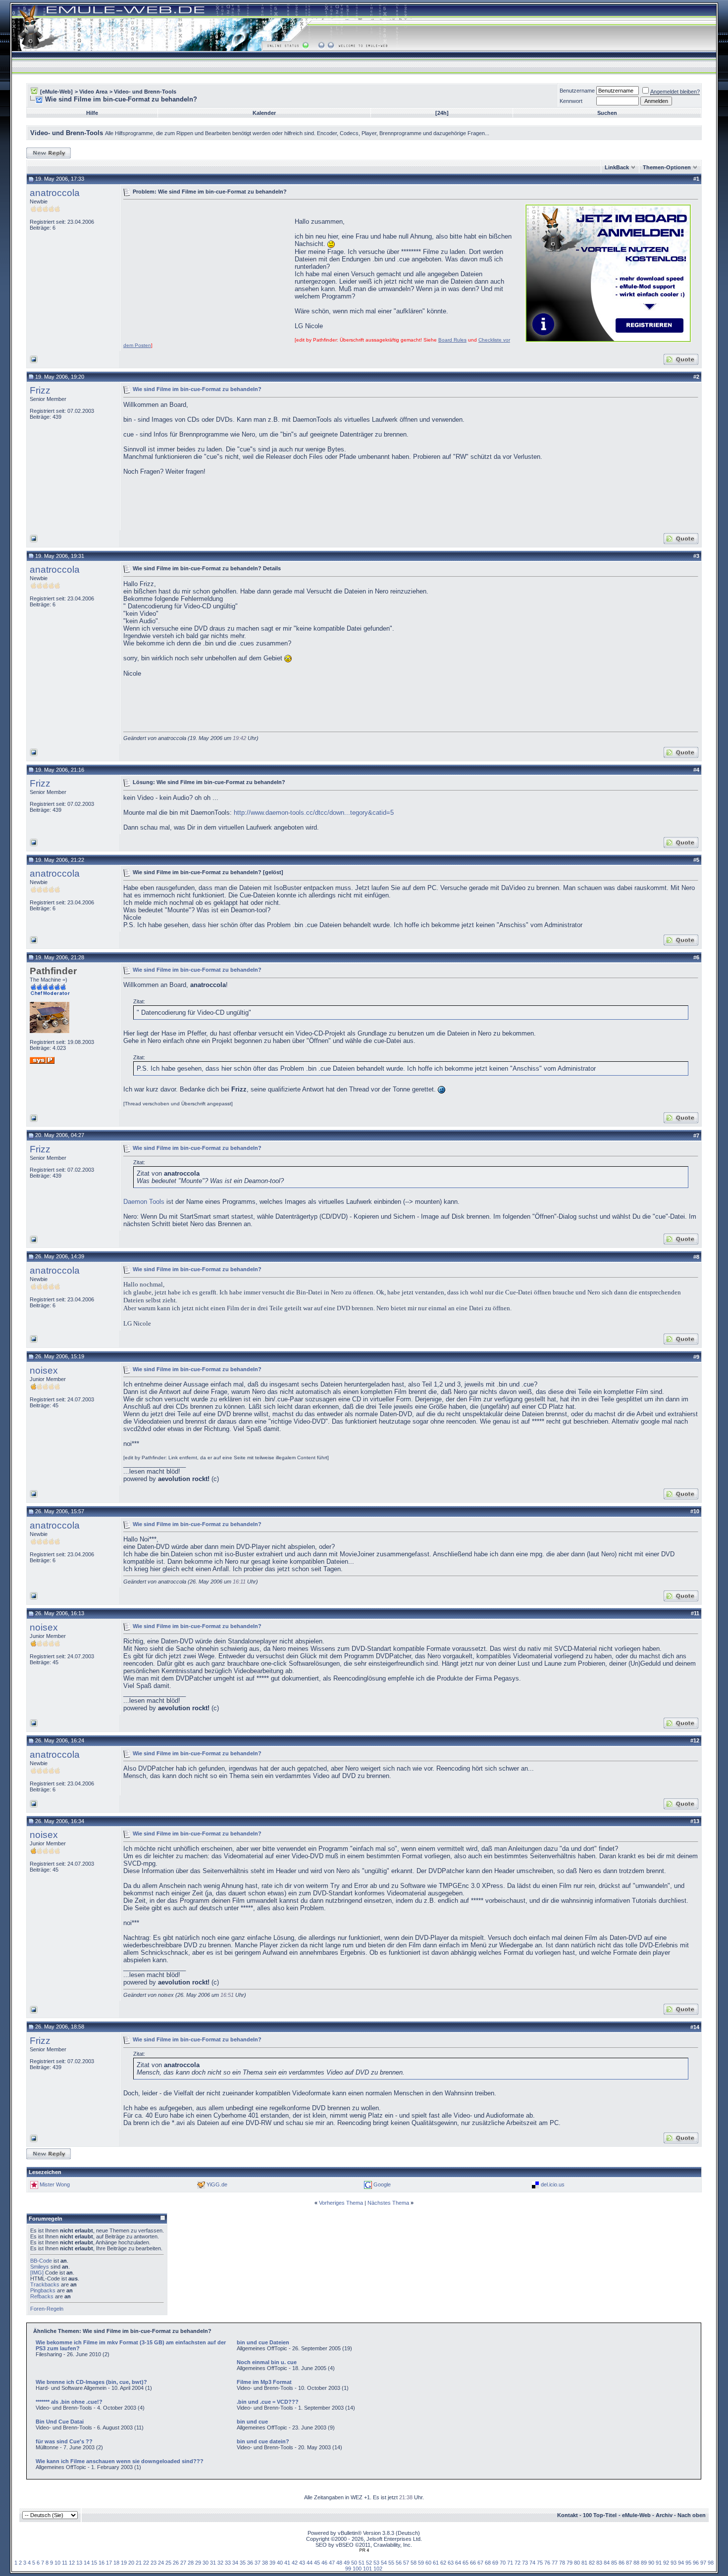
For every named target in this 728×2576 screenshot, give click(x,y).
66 (473, 2563)
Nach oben (692, 2515)
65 (466, 2563)
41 (287, 2563)
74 (532, 2563)
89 (644, 2563)
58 (414, 2563)
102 (378, 2569)
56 (399, 2563)
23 (154, 2563)
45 (317, 2563)
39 (272, 2563)
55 (391, 2563)
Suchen (607, 113)
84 (607, 2563)
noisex (44, 1370)
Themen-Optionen (667, 167)
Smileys (40, 2267)
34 (235, 2563)
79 (570, 2563)
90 (651, 2563)
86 (622, 2563)
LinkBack (617, 167)
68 (488, 2563)
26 (176, 2563)
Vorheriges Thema (341, 2203)
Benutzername (577, 91)
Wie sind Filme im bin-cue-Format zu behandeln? (197, 389)
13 (79, 2563)
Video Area (93, 92)
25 (168, 2563)
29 (198, 2563)
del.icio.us (553, 2184)
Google (382, 2184)
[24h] (442, 113)
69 (495, 2563)
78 (562, 2563)
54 (384, 2563)
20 (131, 2563)
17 (109, 2563)
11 (65, 2563)
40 (280, 2563)
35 (243, 2563)
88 (636, 2563)
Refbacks (42, 2296)
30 (206, 2563)
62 (443, 2563)
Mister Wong (55, 2184)
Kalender (264, 113)
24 (161, 2563)
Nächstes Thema (388, 2203)
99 (348, 2569)
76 (547, 2563)
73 (525, 2563)
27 (183, 2563)
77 (555, 2563)
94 (681, 2563)
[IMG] (37, 2273)
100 (357, 2569)
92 (666, 2563)
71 (510, 2563)
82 (592, 2563)
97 (703, 2563)
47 (332, 2563)
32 (220, 2563)
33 (228, 2563)
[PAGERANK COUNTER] (364, 2550)
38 (265, 2563)
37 (258, 2563)
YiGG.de (217, 2184)
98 (711, 2563)
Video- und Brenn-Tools (145, 92)
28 (191, 2563)
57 (406, 2563)
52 (369, 2563)
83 (599, 2563)
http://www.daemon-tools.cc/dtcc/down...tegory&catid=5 (314, 813)
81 (584, 2563)
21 (139, 2563)
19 (124, 2563)
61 (436, 2563)
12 (72, 2563)
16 (102, 2563)
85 (614, 2563)
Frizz (40, 390)
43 (302, 2563)
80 (577, 2563)
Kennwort (571, 101)
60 (428, 2563)
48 (339, 2563)
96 (696, 2563)
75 (540, 2563)
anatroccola (55, 193)
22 (146, 2563)
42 (295, 2563)
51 (362, 2563)
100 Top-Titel (600, 2515)
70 (503, 2563)
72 (518, 2563)
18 (116, 2563)
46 (324, 2563)
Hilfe (92, 113)
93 (674, 2563)
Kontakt (568, 2515)
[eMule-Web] (56, 92)
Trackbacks (45, 2284)
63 (451, 2563)
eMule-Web (636, 2515)
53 (376, 2563)
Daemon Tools (145, 1202)
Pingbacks (43, 2290)
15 (94, 2563)
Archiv (664, 2515)
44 (310, 2563)
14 (87, 2563)
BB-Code (41, 2261)
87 (629, 2563)
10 (57, 2563)
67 (480, 2563)
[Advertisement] (207, 272)
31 (213, 2563)
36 (250, 2563)
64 (458, 2563)
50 (354, 2563)
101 (367, 2569)
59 (421, 2563)
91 (659, 2563)
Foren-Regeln (47, 2309)
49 (347, 2563)
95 (688, 2563)
